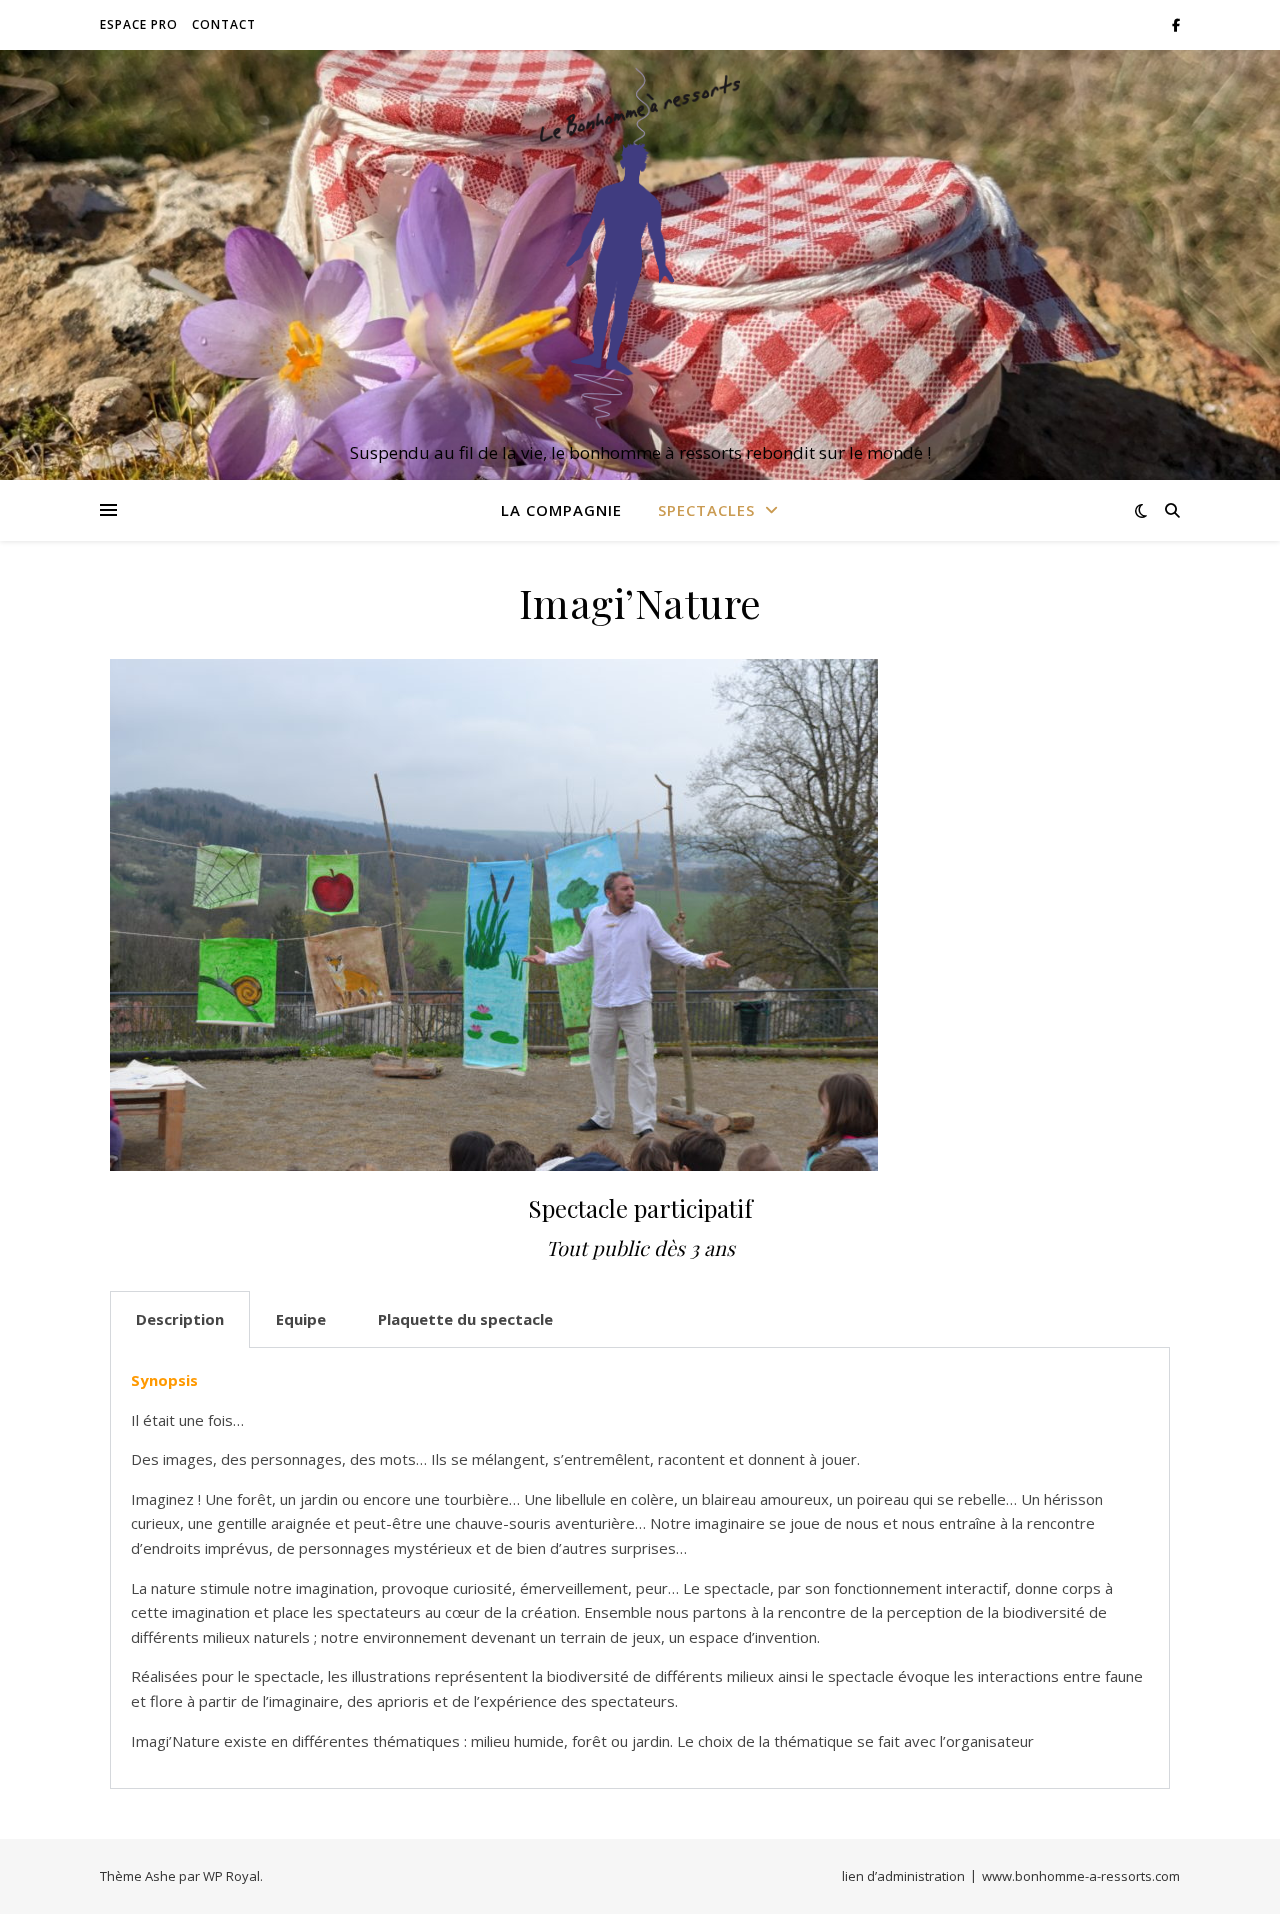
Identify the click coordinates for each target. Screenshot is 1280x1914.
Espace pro (139, 24)
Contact (224, 24)
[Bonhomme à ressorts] (640, 246)
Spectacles (706, 510)
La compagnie (561, 510)
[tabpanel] (640, 1568)
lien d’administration (903, 1876)
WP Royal (231, 1876)
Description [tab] (180, 1319)
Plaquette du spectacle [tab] (465, 1319)
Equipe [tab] (301, 1319)
